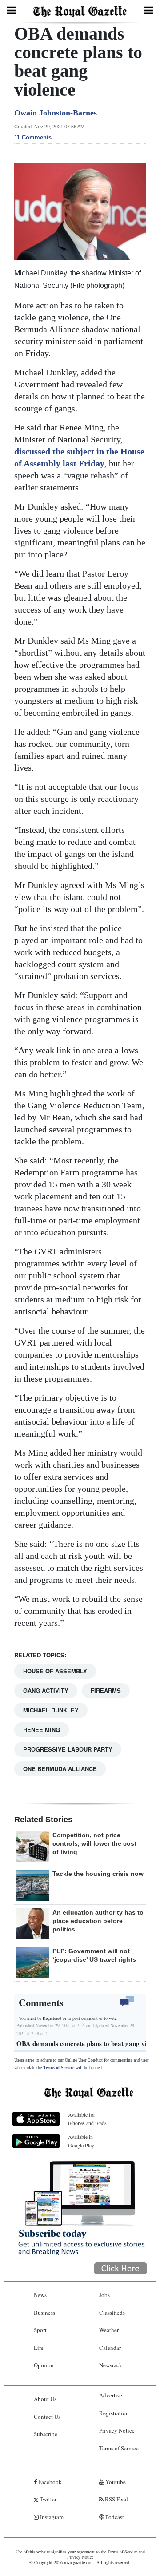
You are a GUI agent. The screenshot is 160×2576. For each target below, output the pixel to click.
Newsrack (111, 2365)
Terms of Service (59, 2068)
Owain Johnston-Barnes (56, 113)
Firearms (106, 1690)
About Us (45, 2399)
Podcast (114, 2517)
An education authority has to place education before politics (98, 1921)
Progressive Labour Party (68, 1749)
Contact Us (47, 2417)
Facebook (49, 2482)
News (40, 2295)
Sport (40, 2330)
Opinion (44, 2365)
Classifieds (112, 2313)
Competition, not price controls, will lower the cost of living (94, 1843)
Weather (109, 2330)
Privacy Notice (117, 2430)
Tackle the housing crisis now (98, 1874)
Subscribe (46, 2434)
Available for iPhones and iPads (87, 2119)
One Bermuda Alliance (60, 1769)
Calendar (110, 2348)
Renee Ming (42, 1730)
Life (39, 2348)
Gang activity (46, 1690)
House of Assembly (55, 1671)
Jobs (104, 2295)
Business (44, 2313)
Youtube (115, 2482)
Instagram (51, 2517)
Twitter (47, 2499)
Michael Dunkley (51, 1710)
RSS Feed (116, 2499)
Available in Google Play (81, 2141)
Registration (114, 2413)
